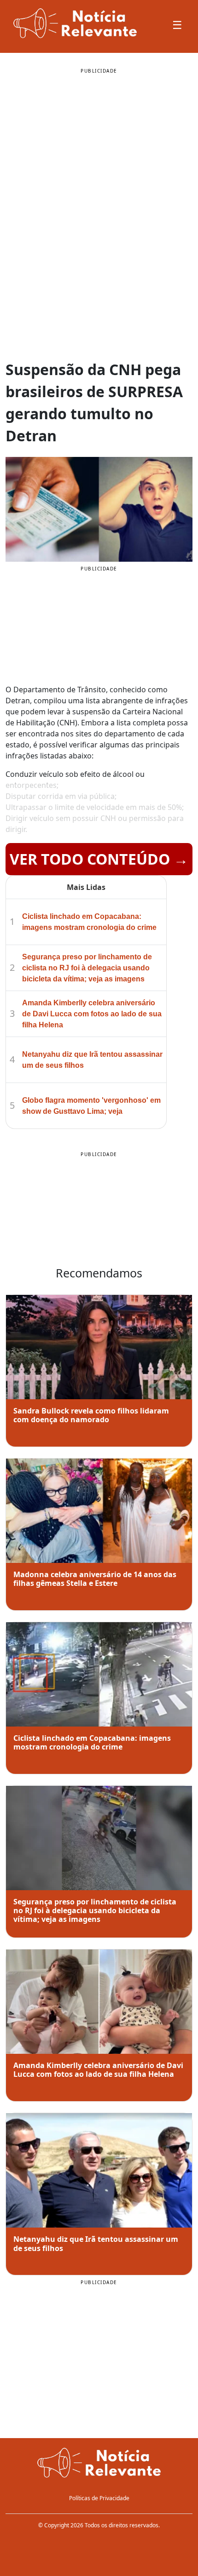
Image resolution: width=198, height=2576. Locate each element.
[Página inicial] (99, 2464)
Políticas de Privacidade (99, 2498)
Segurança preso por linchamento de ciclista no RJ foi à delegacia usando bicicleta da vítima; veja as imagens (87, 968)
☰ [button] (177, 25)
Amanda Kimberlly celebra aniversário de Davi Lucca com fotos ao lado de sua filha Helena (92, 1014)
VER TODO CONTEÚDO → (99, 859)
